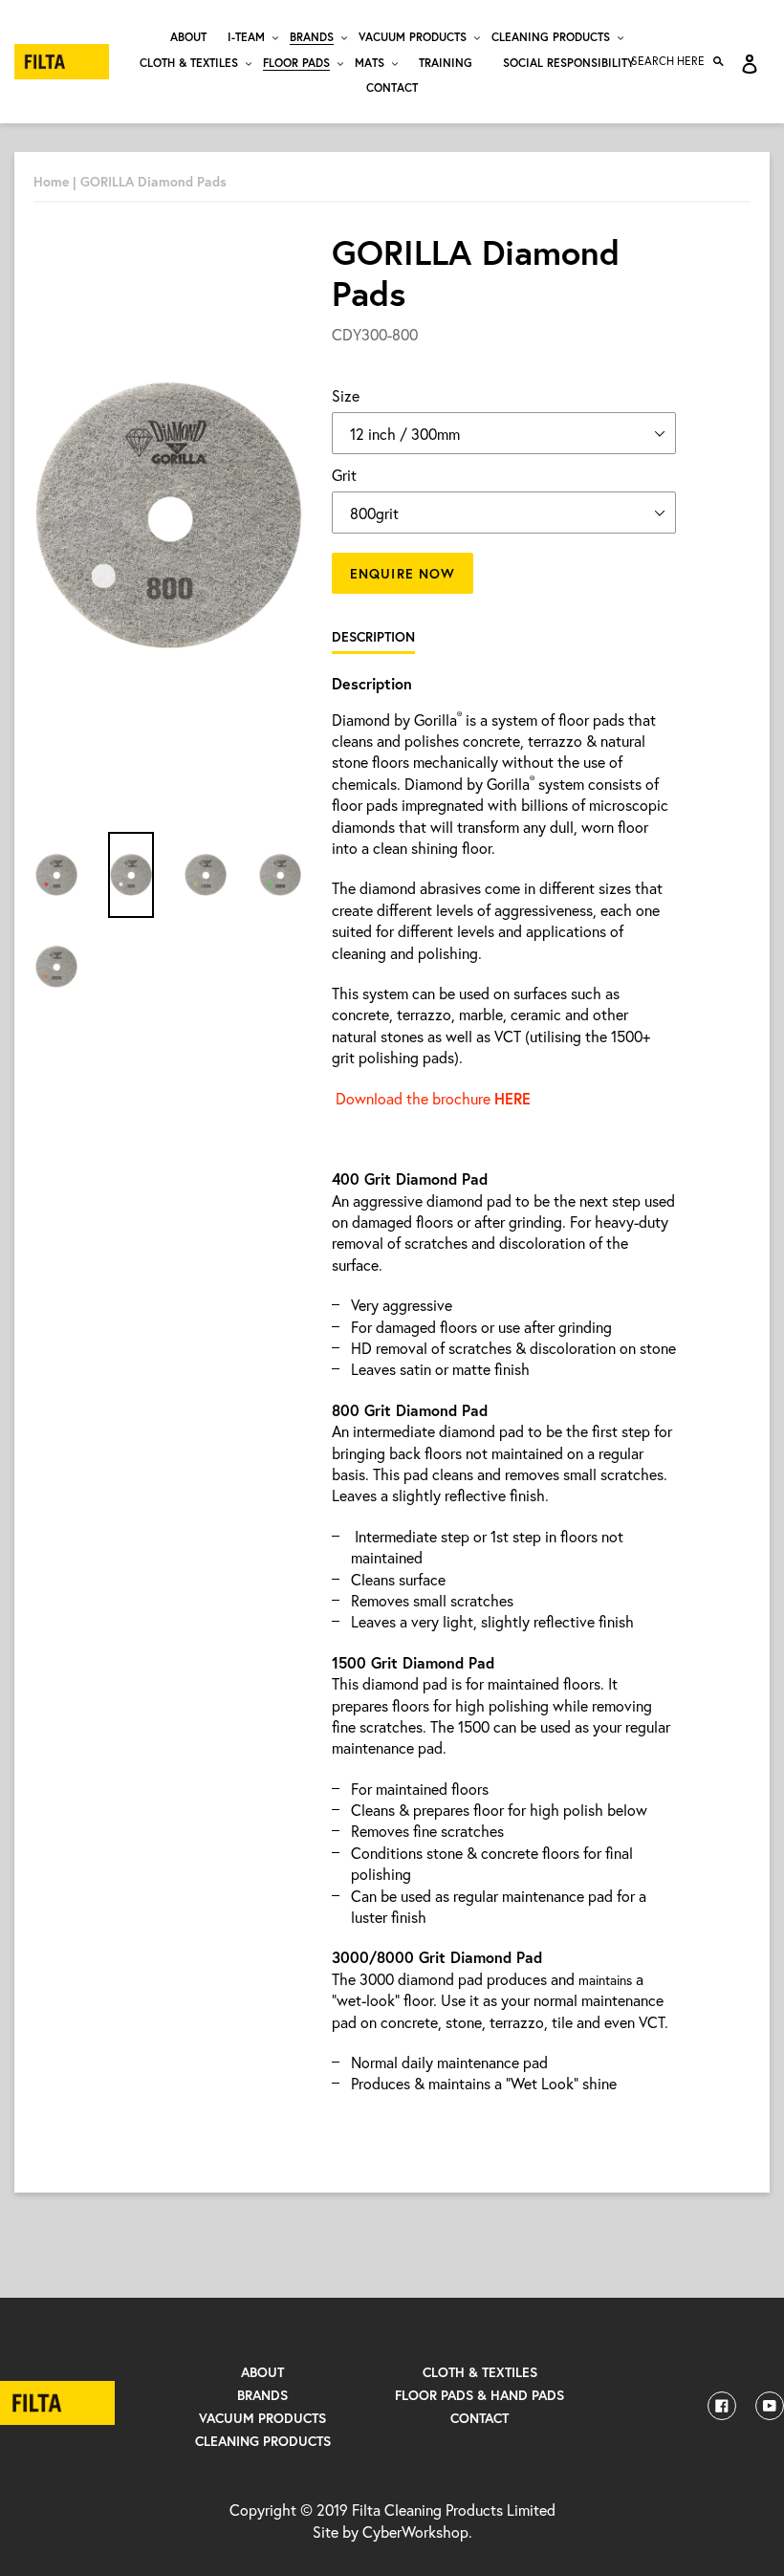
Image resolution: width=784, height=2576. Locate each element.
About (262, 2372)
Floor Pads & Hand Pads (479, 2395)
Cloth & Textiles (480, 2372)
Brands (262, 2395)
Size (346, 395)
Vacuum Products (262, 2418)
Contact (479, 2418)
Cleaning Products (263, 2441)
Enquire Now (403, 573)
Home (51, 181)
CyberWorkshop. (417, 2532)
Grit (344, 475)
